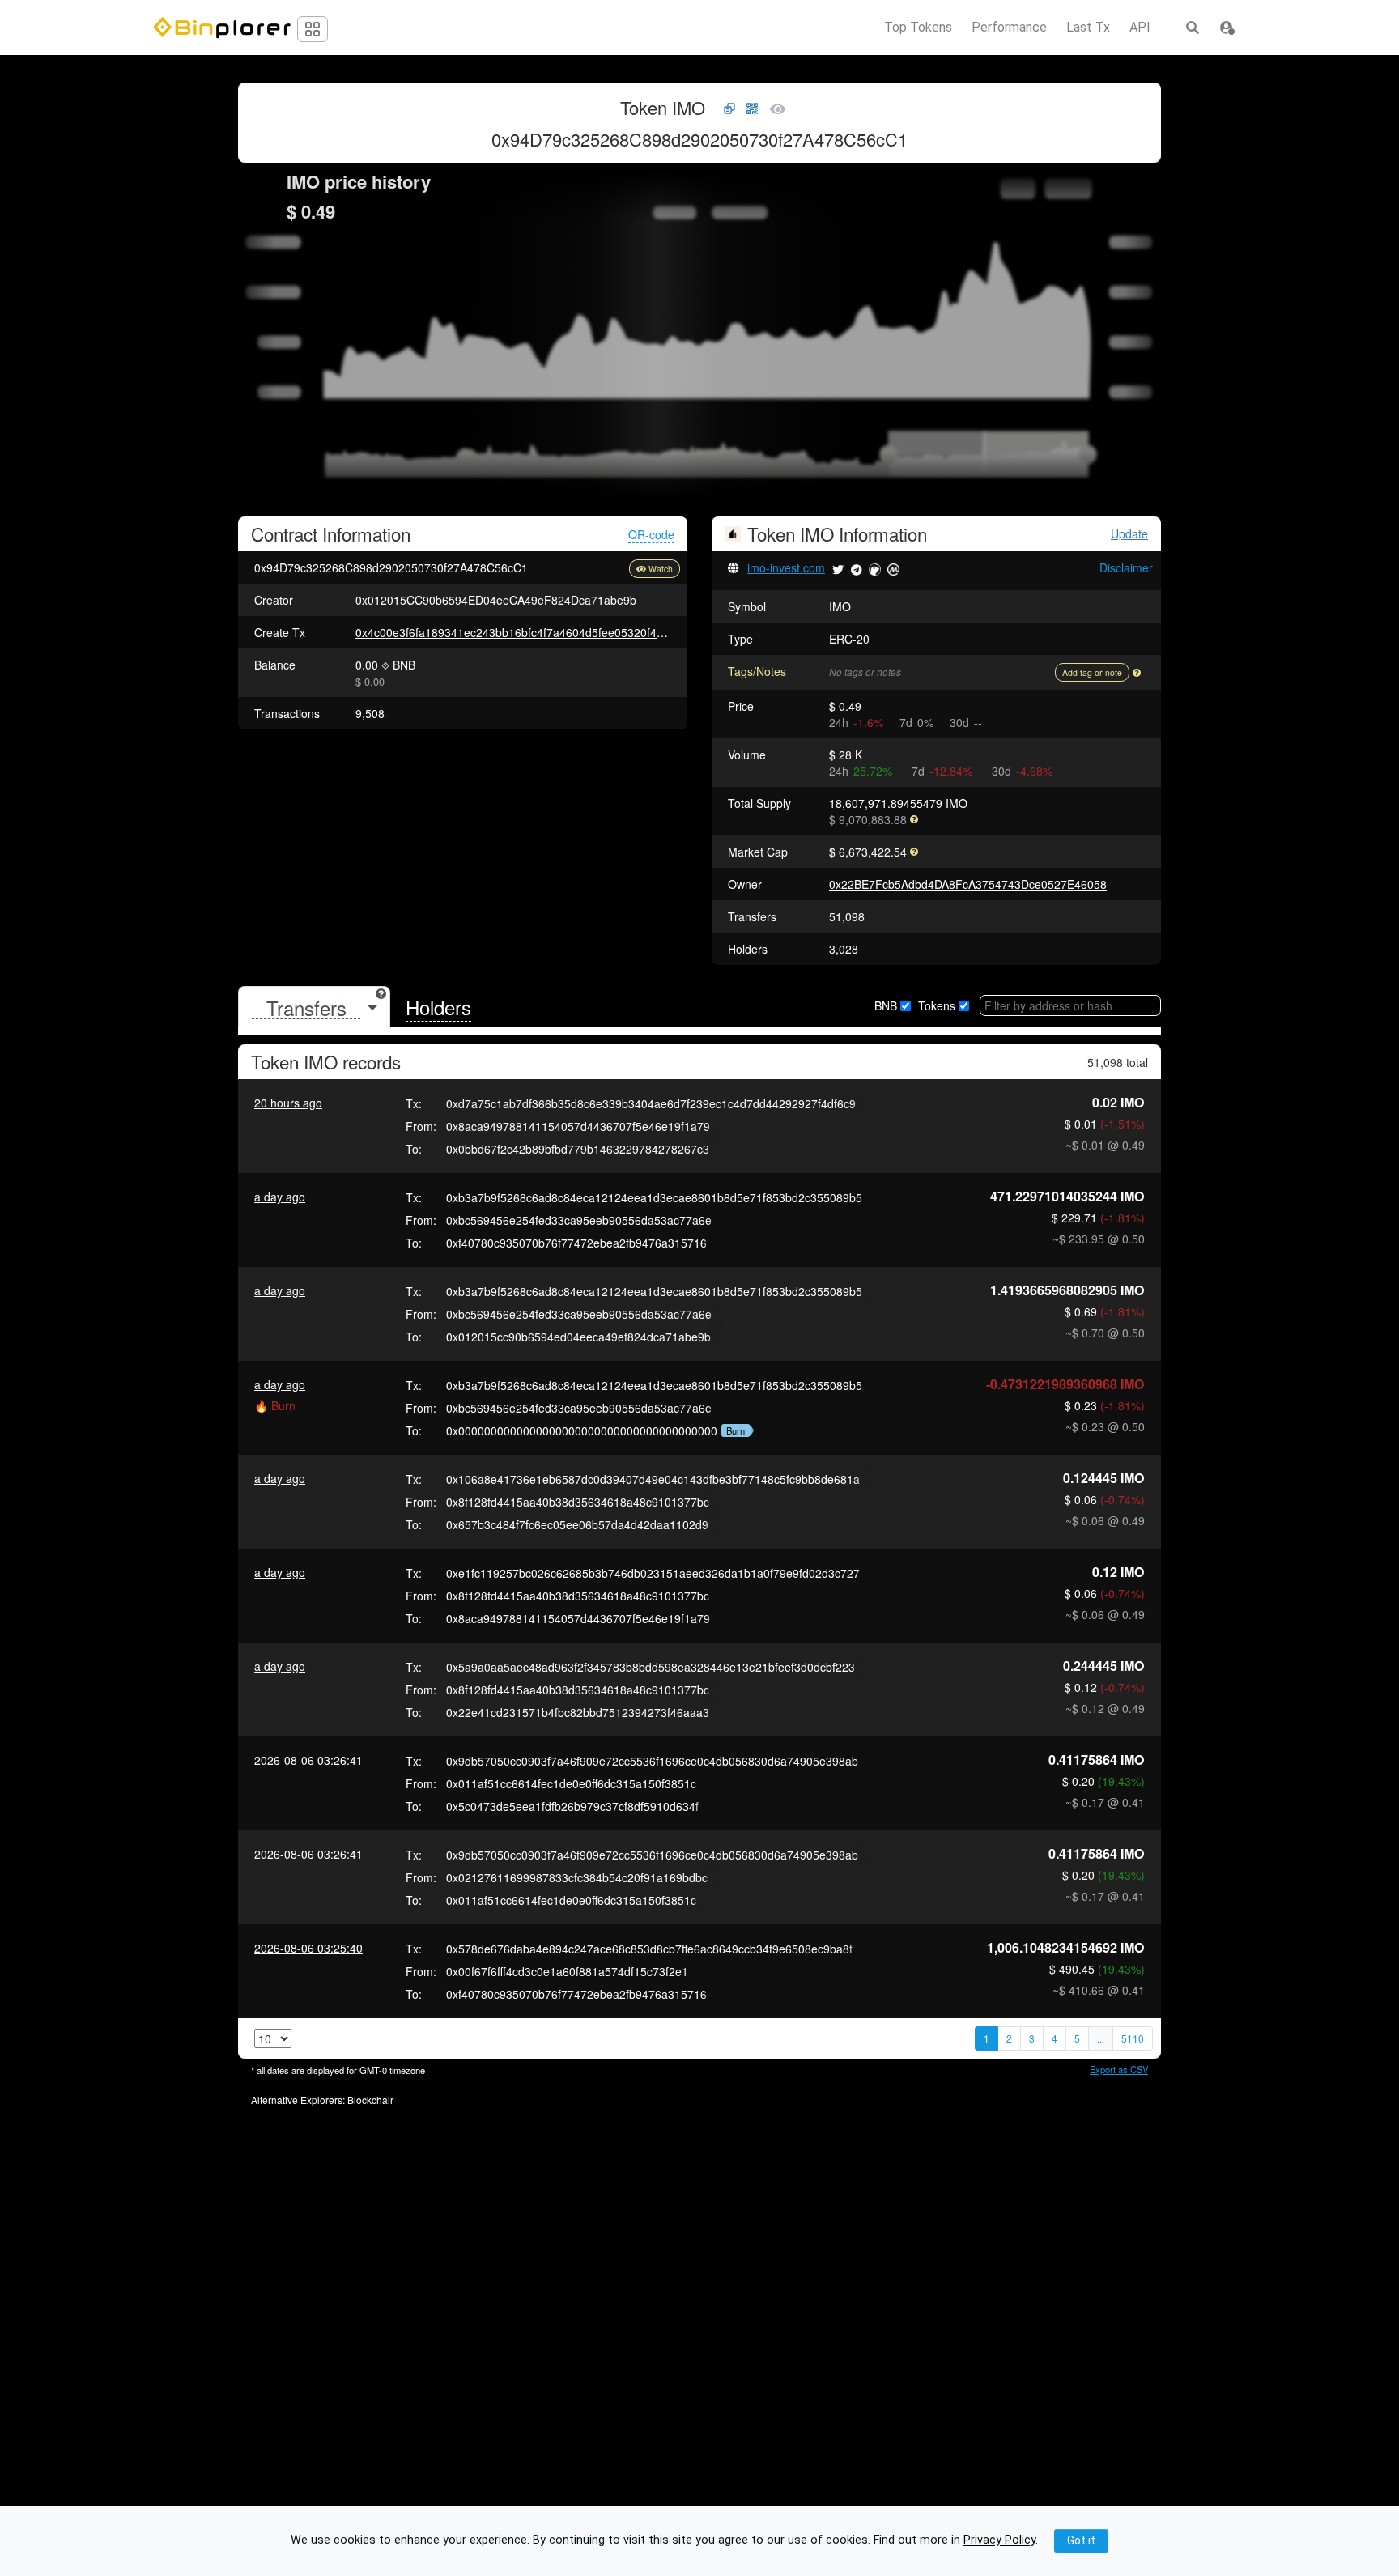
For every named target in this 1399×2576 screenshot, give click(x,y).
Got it (1081, 2540)
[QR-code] (752, 109)
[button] (1227, 28)
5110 (1133, 2038)
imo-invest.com (786, 567)
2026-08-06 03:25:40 (308, 1948)
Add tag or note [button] (1092, 672)
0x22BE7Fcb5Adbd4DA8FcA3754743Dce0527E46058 (968, 884)
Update (1129, 534)
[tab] (314, 1007)
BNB (886, 1005)
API (1140, 28)
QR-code (651, 534)
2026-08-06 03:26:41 (308, 1760)
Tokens (937, 1005)
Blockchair (370, 2100)
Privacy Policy (999, 2541)
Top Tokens (918, 28)
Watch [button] (661, 569)
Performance (1009, 28)
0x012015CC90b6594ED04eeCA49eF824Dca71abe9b (496, 600)
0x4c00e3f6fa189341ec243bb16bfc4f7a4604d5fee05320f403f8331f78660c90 (554, 632)
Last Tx (1088, 28)
